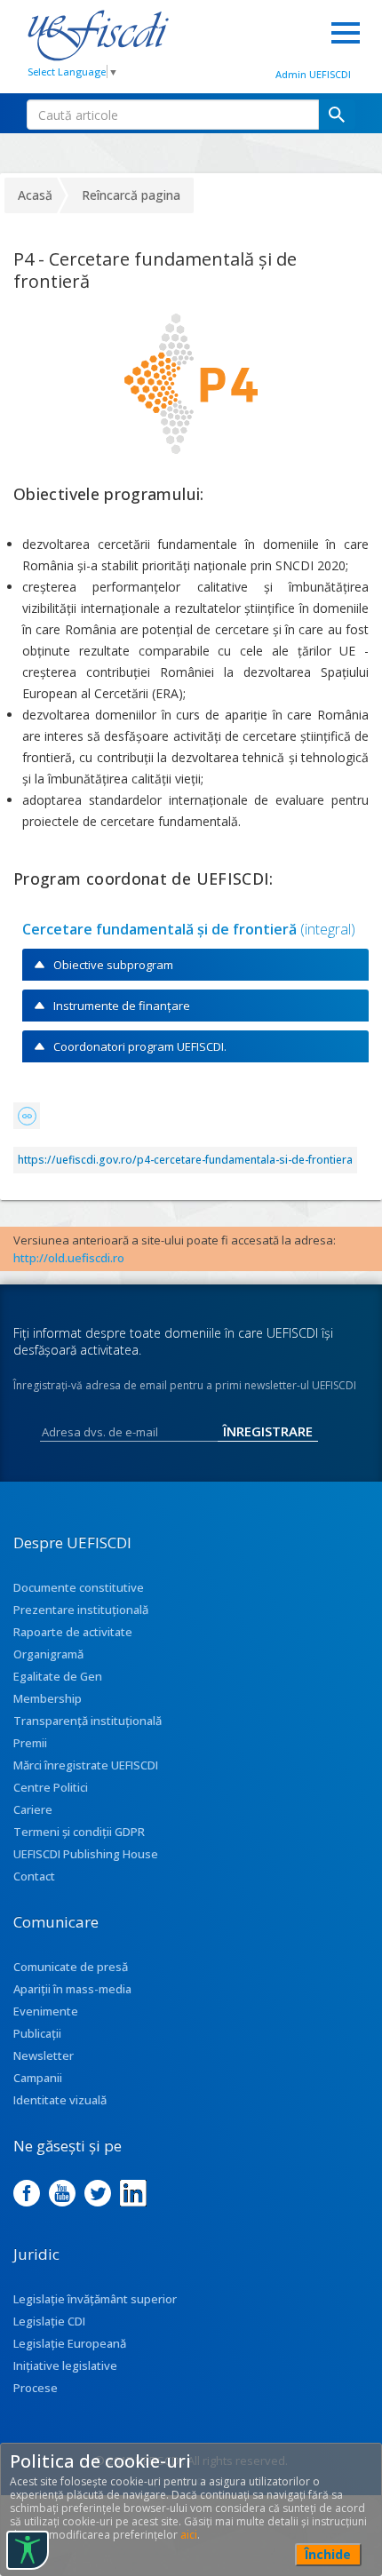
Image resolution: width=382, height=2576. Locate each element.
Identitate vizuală (60, 2100)
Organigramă (48, 1654)
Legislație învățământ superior (95, 2299)
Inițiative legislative (65, 2365)
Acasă (35, 195)
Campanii (38, 2078)
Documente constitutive (79, 1587)
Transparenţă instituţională (88, 1721)
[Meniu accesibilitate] (28, 2550)
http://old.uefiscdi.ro (69, 1258)
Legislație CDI (49, 2321)
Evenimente (46, 2011)
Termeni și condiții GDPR (79, 1832)
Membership (48, 1698)
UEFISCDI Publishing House (86, 1854)
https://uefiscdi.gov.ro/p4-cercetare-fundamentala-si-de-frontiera (185, 1160)
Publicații (37, 2033)
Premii (30, 1743)
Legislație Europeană (70, 2343)
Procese (36, 2388)
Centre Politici (51, 1787)
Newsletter (44, 2055)
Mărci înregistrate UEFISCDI (86, 1765)
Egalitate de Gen (58, 1676)
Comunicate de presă (71, 1967)
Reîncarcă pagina (131, 195)
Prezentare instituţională (81, 1610)
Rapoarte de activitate (73, 1632)
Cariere (33, 1809)
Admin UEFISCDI (313, 74)
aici (189, 2535)
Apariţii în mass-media (72, 1989)
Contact (34, 1876)
